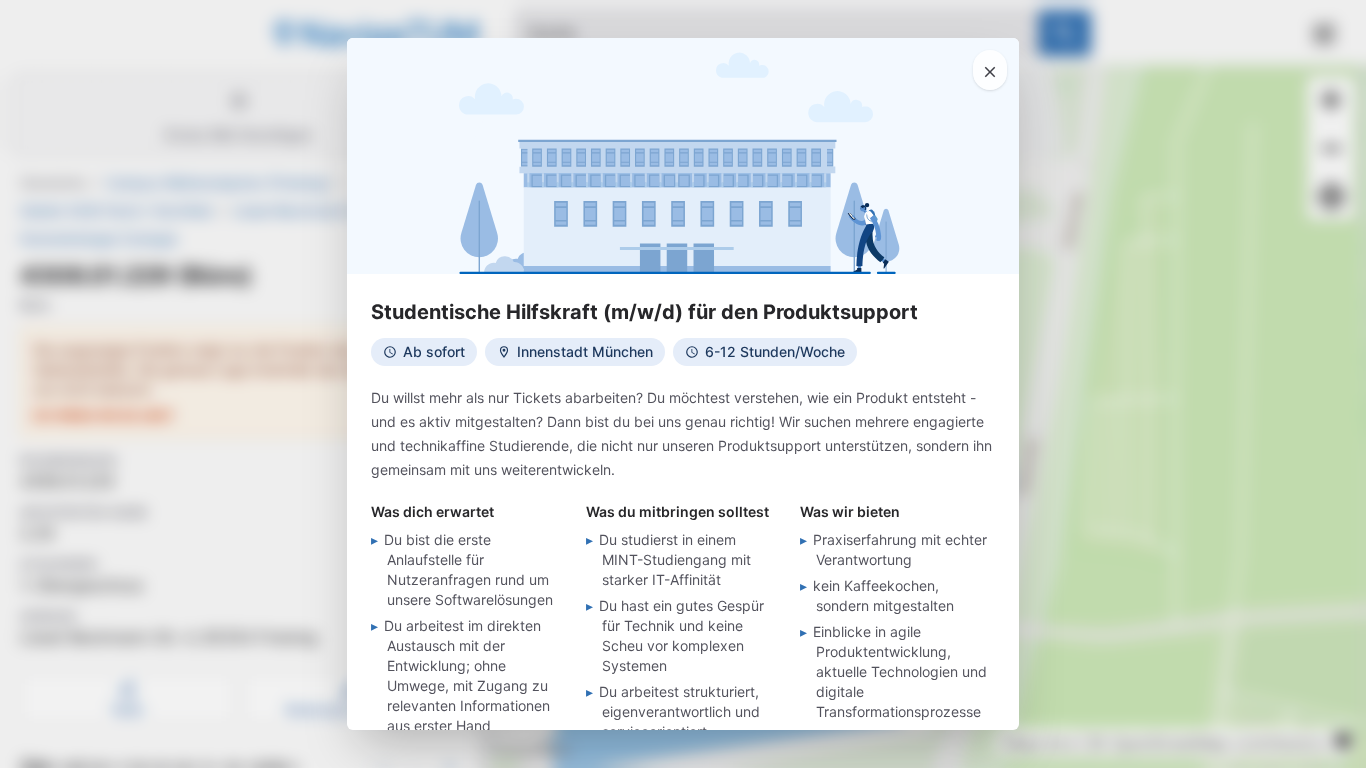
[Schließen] (990, 70)
